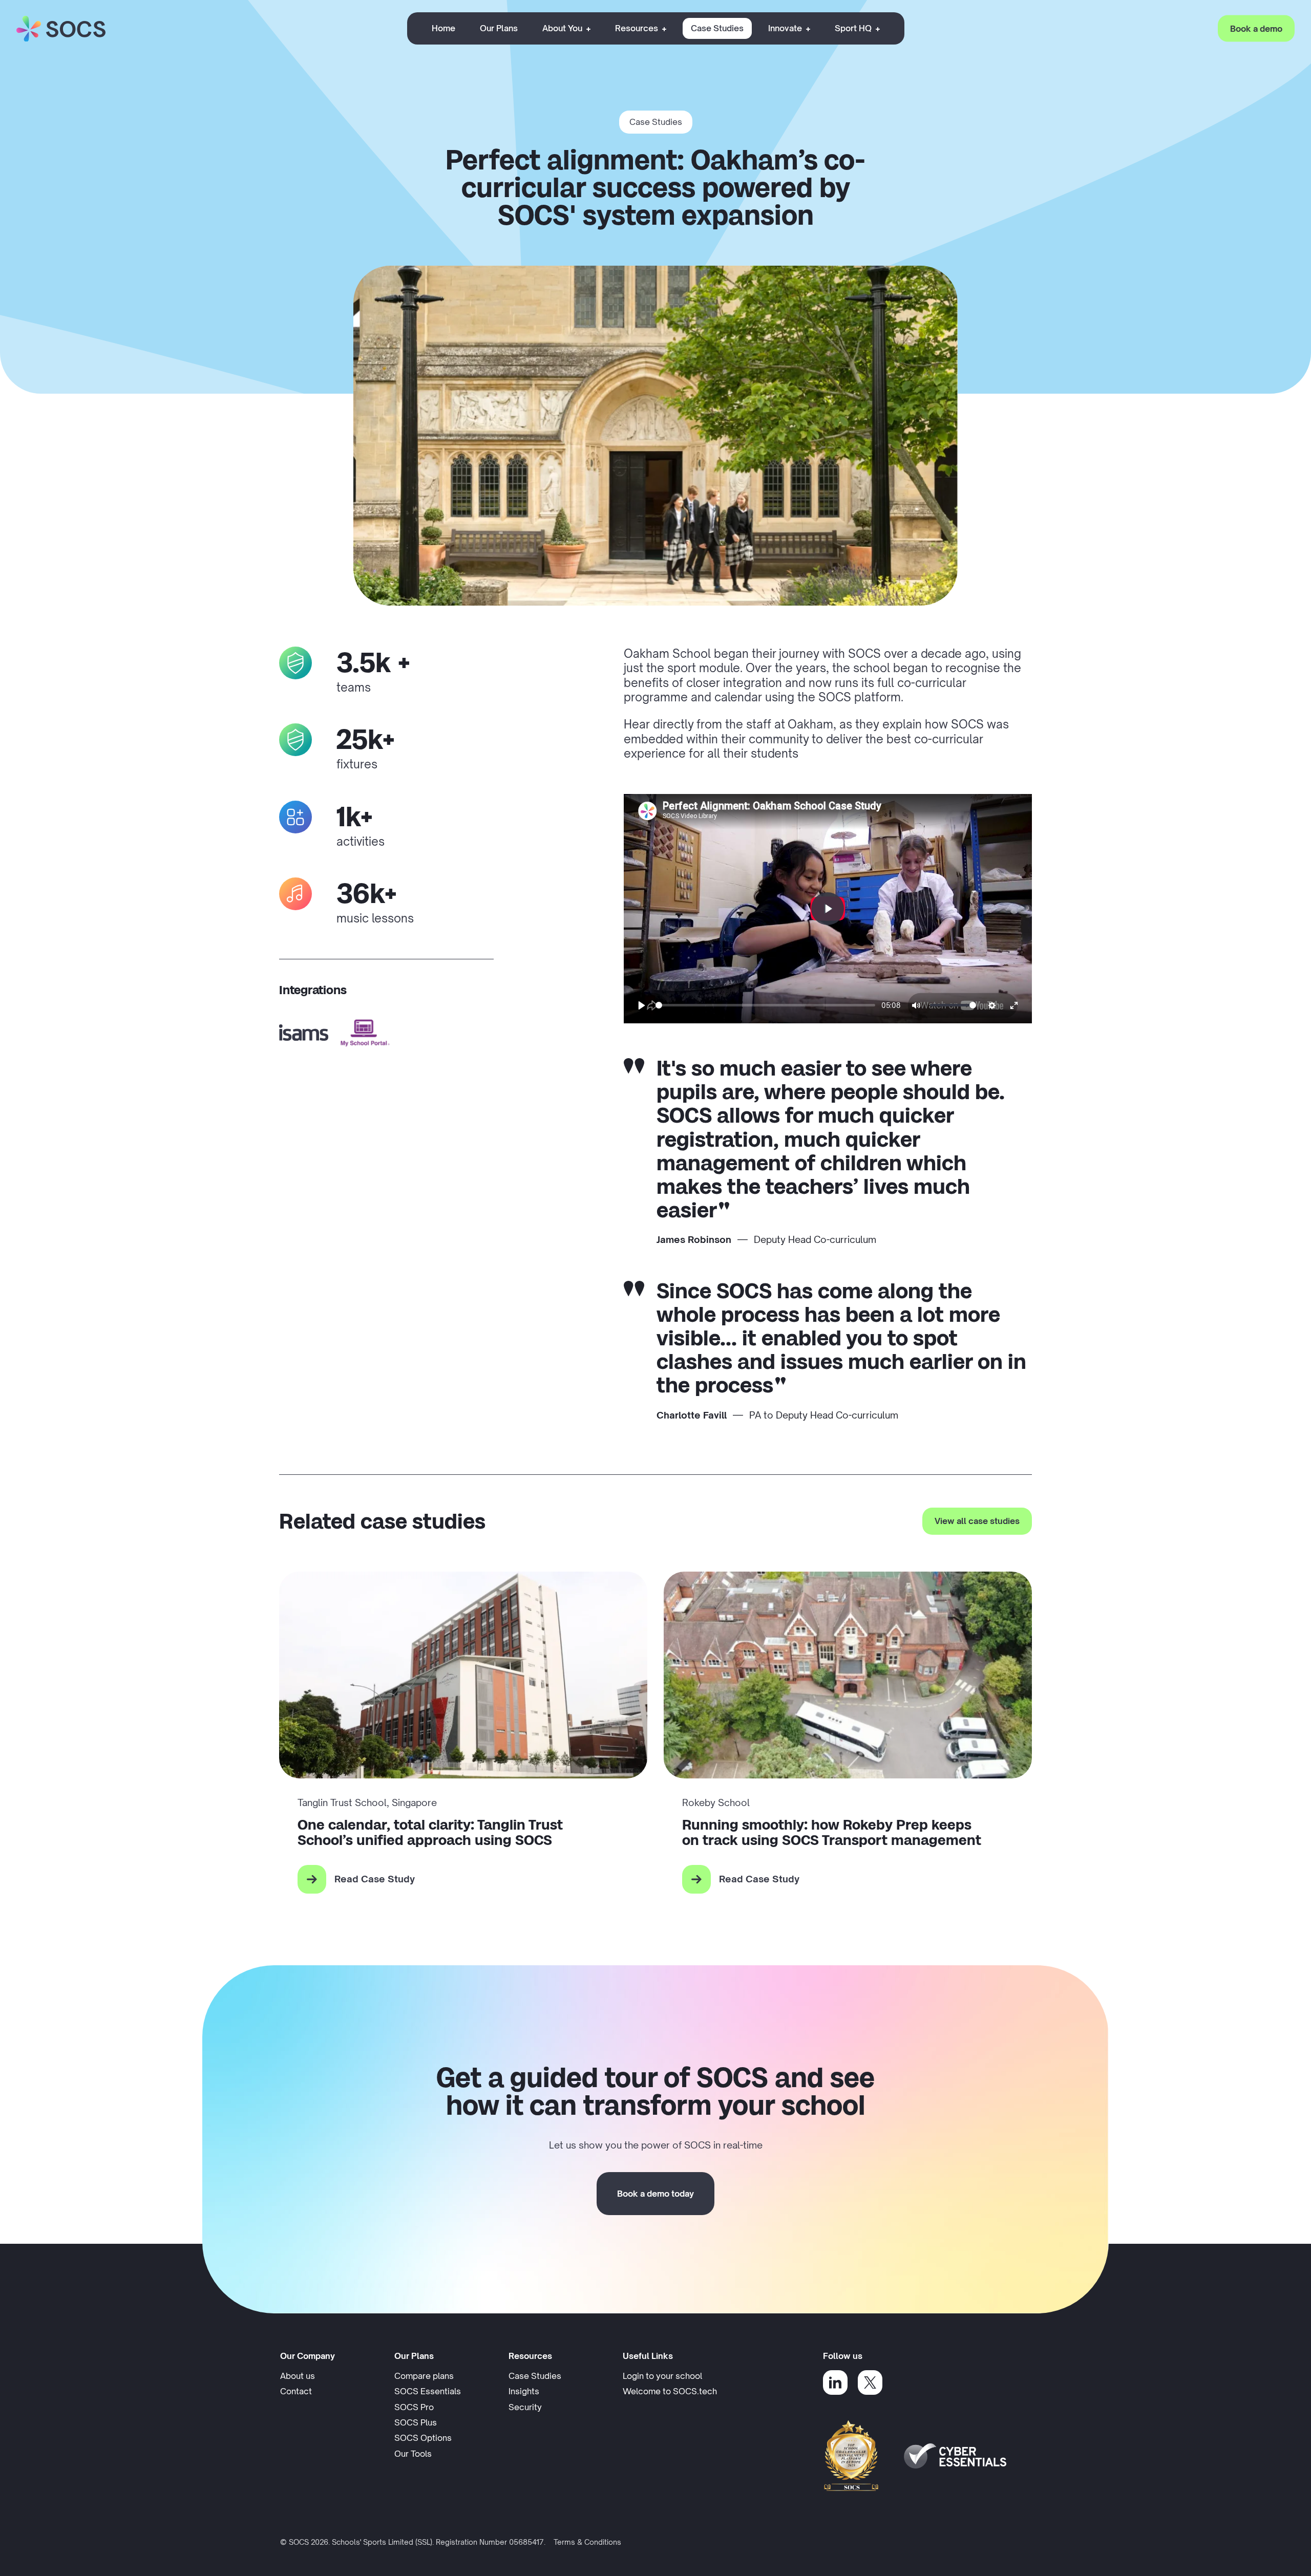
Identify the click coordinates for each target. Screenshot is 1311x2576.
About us (298, 2376)
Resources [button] (637, 28)
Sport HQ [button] (853, 28)
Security (525, 2407)
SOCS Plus (416, 2422)
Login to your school (672, 2376)
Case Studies (717, 28)
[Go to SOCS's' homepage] (61, 29)
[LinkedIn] (835, 2382)
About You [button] (562, 28)
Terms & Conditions (587, 2542)
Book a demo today (655, 2194)
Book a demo (1256, 28)
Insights (524, 2391)
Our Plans (499, 28)
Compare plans (424, 2376)
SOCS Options (423, 2438)
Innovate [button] (785, 28)
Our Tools (413, 2454)
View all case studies (977, 1521)
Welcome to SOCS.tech (670, 2391)
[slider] (765, 1005)
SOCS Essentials (428, 2391)
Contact (296, 2391)
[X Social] (870, 2382)
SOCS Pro (414, 2407)
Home (443, 28)
